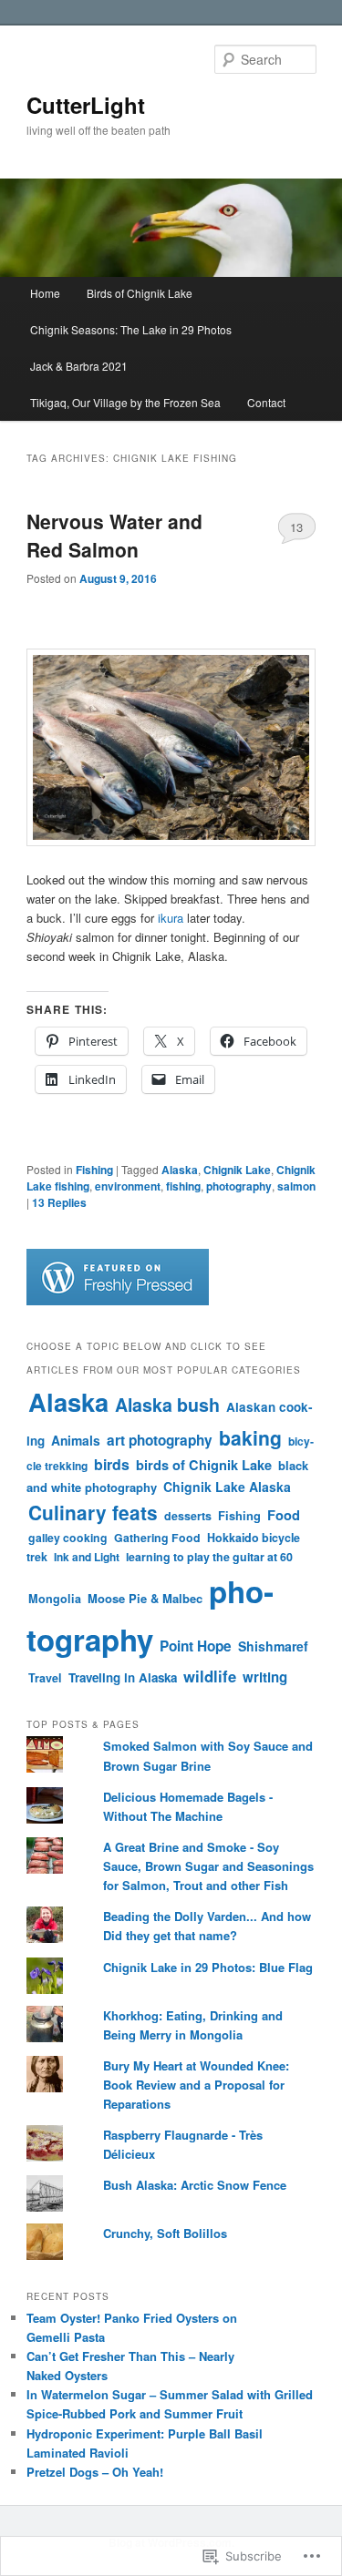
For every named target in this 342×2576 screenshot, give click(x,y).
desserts (188, 1516)
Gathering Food (157, 1538)
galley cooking (68, 1538)
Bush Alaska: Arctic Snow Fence (195, 2185)
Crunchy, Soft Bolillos (165, 2233)
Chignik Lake (237, 1170)
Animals (76, 1440)
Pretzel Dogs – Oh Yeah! (95, 2472)
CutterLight (86, 105)
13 (296, 527)
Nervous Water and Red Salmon (114, 536)
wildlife (210, 1676)
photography (239, 1186)
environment (128, 1186)
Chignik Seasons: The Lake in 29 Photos (131, 329)
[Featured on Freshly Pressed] (118, 1301)
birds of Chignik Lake (204, 1465)
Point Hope (196, 1646)
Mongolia (55, 1599)
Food (284, 1515)
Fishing (94, 1170)
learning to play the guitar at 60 (209, 1557)
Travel (45, 1678)
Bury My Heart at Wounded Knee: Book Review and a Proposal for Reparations (196, 2085)
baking (250, 1437)
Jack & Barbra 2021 (79, 366)
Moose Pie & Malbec (145, 1598)
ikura (171, 918)
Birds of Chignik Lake (140, 293)
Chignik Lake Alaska (227, 1487)
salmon (296, 1186)
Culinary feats (93, 1513)
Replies (59, 1202)
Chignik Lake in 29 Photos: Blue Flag (208, 1967)
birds (112, 1464)
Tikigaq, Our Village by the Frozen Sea (125, 402)
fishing (183, 1186)
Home (45, 293)
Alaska (180, 1170)
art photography (160, 1440)
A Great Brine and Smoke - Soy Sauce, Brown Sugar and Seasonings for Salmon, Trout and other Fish (208, 1866)
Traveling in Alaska (123, 1677)
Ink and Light (87, 1557)
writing (265, 1677)
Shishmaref (273, 1646)
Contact (266, 402)
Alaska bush (167, 1405)
